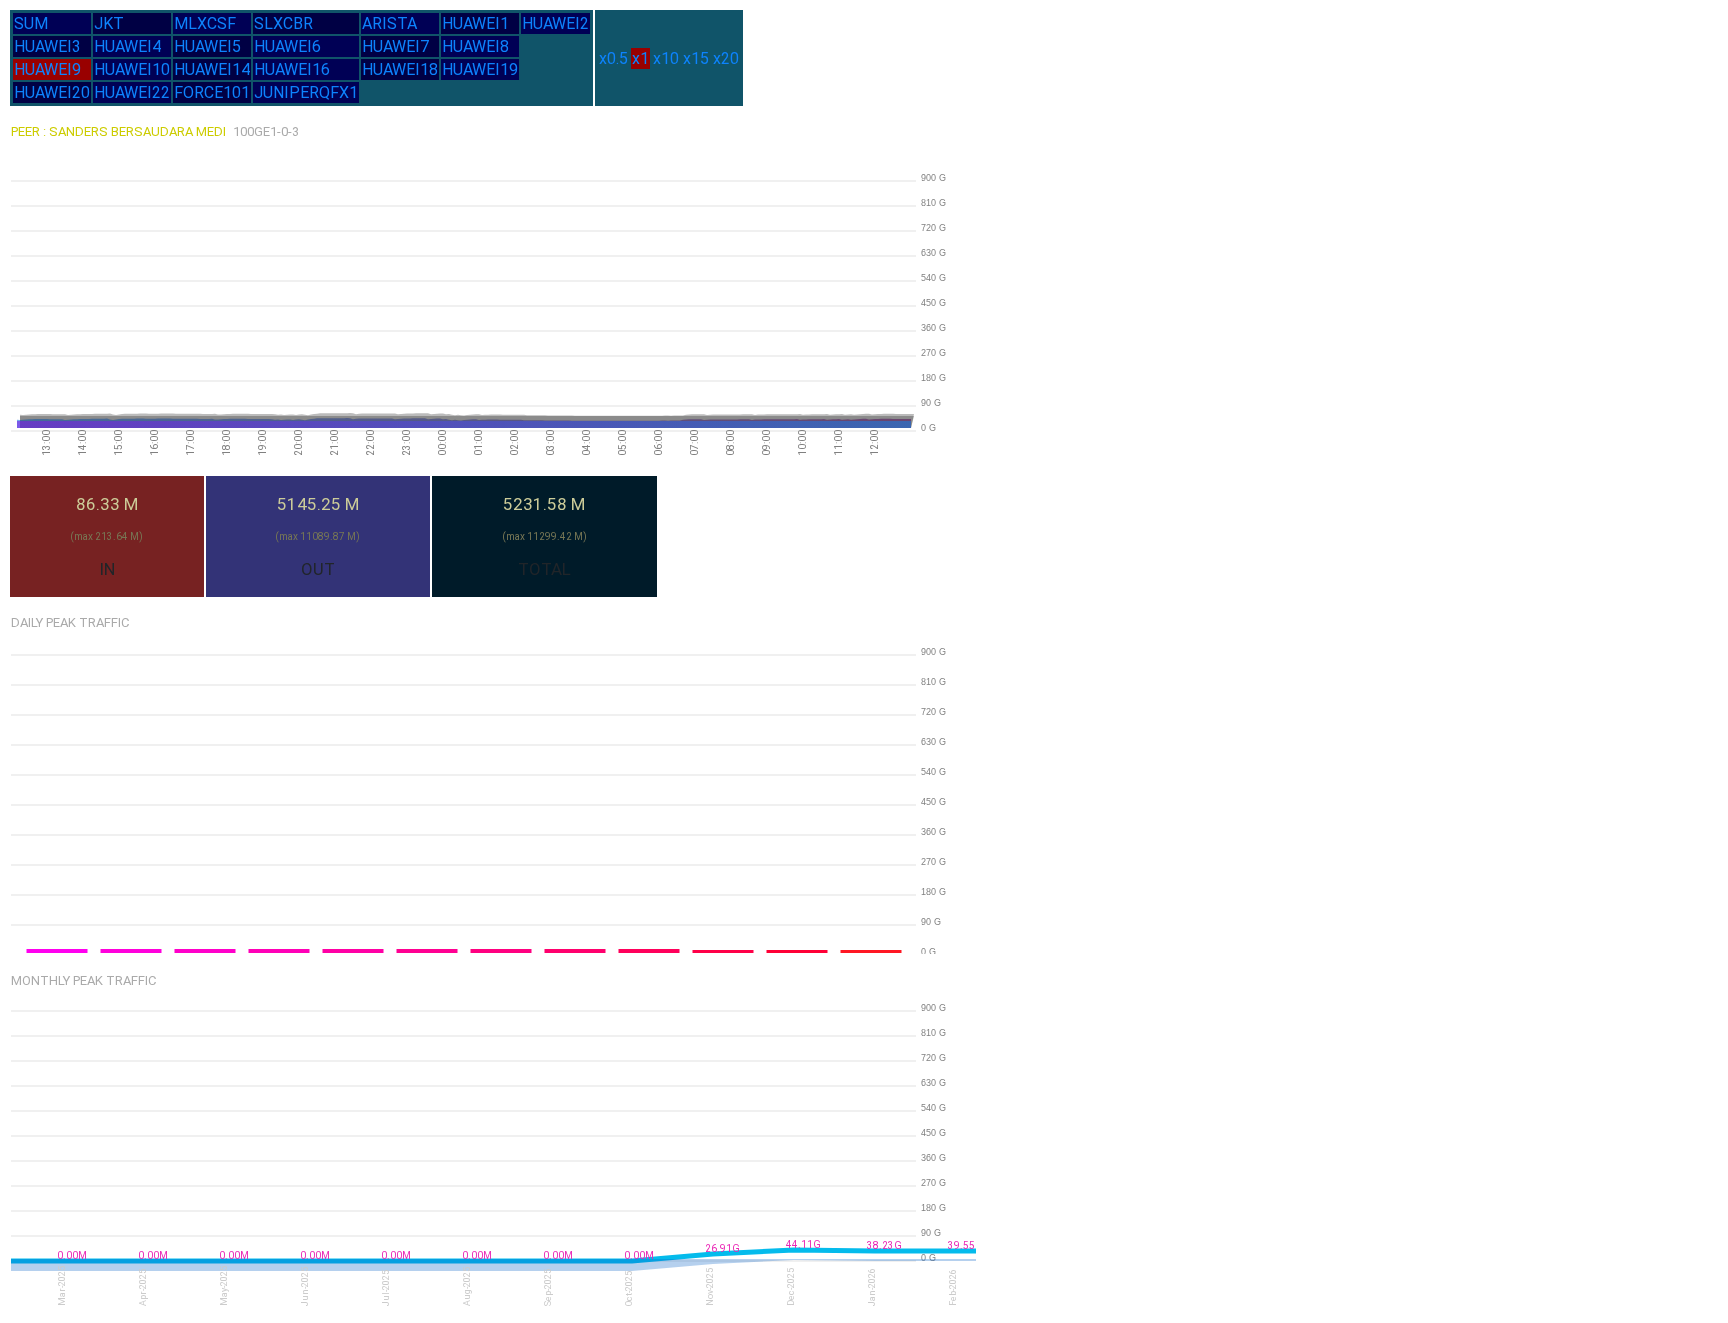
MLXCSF (205, 23)
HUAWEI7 (395, 46)
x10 (666, 58)
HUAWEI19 (480, 69)
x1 (640, 58)
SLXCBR (283, 23)
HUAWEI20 (52, 92)
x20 (726, 58)
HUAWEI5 (207, 46)
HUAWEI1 (475, 23)
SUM (31, 23)
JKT (109, 23)
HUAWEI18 (400, 69)
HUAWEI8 (475, 46)
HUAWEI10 (132, 69)
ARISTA (389, 23)
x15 (696, 58)
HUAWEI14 (212, 69)
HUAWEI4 (127, 46)
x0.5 (613, 58)
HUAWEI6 (287, 46)
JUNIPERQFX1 (306, 92)
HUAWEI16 (292, 69)
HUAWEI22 (132, 92)
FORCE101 (212, 92)
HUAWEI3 (47, 46)
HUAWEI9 (47, 69)
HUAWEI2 (555, 23)
